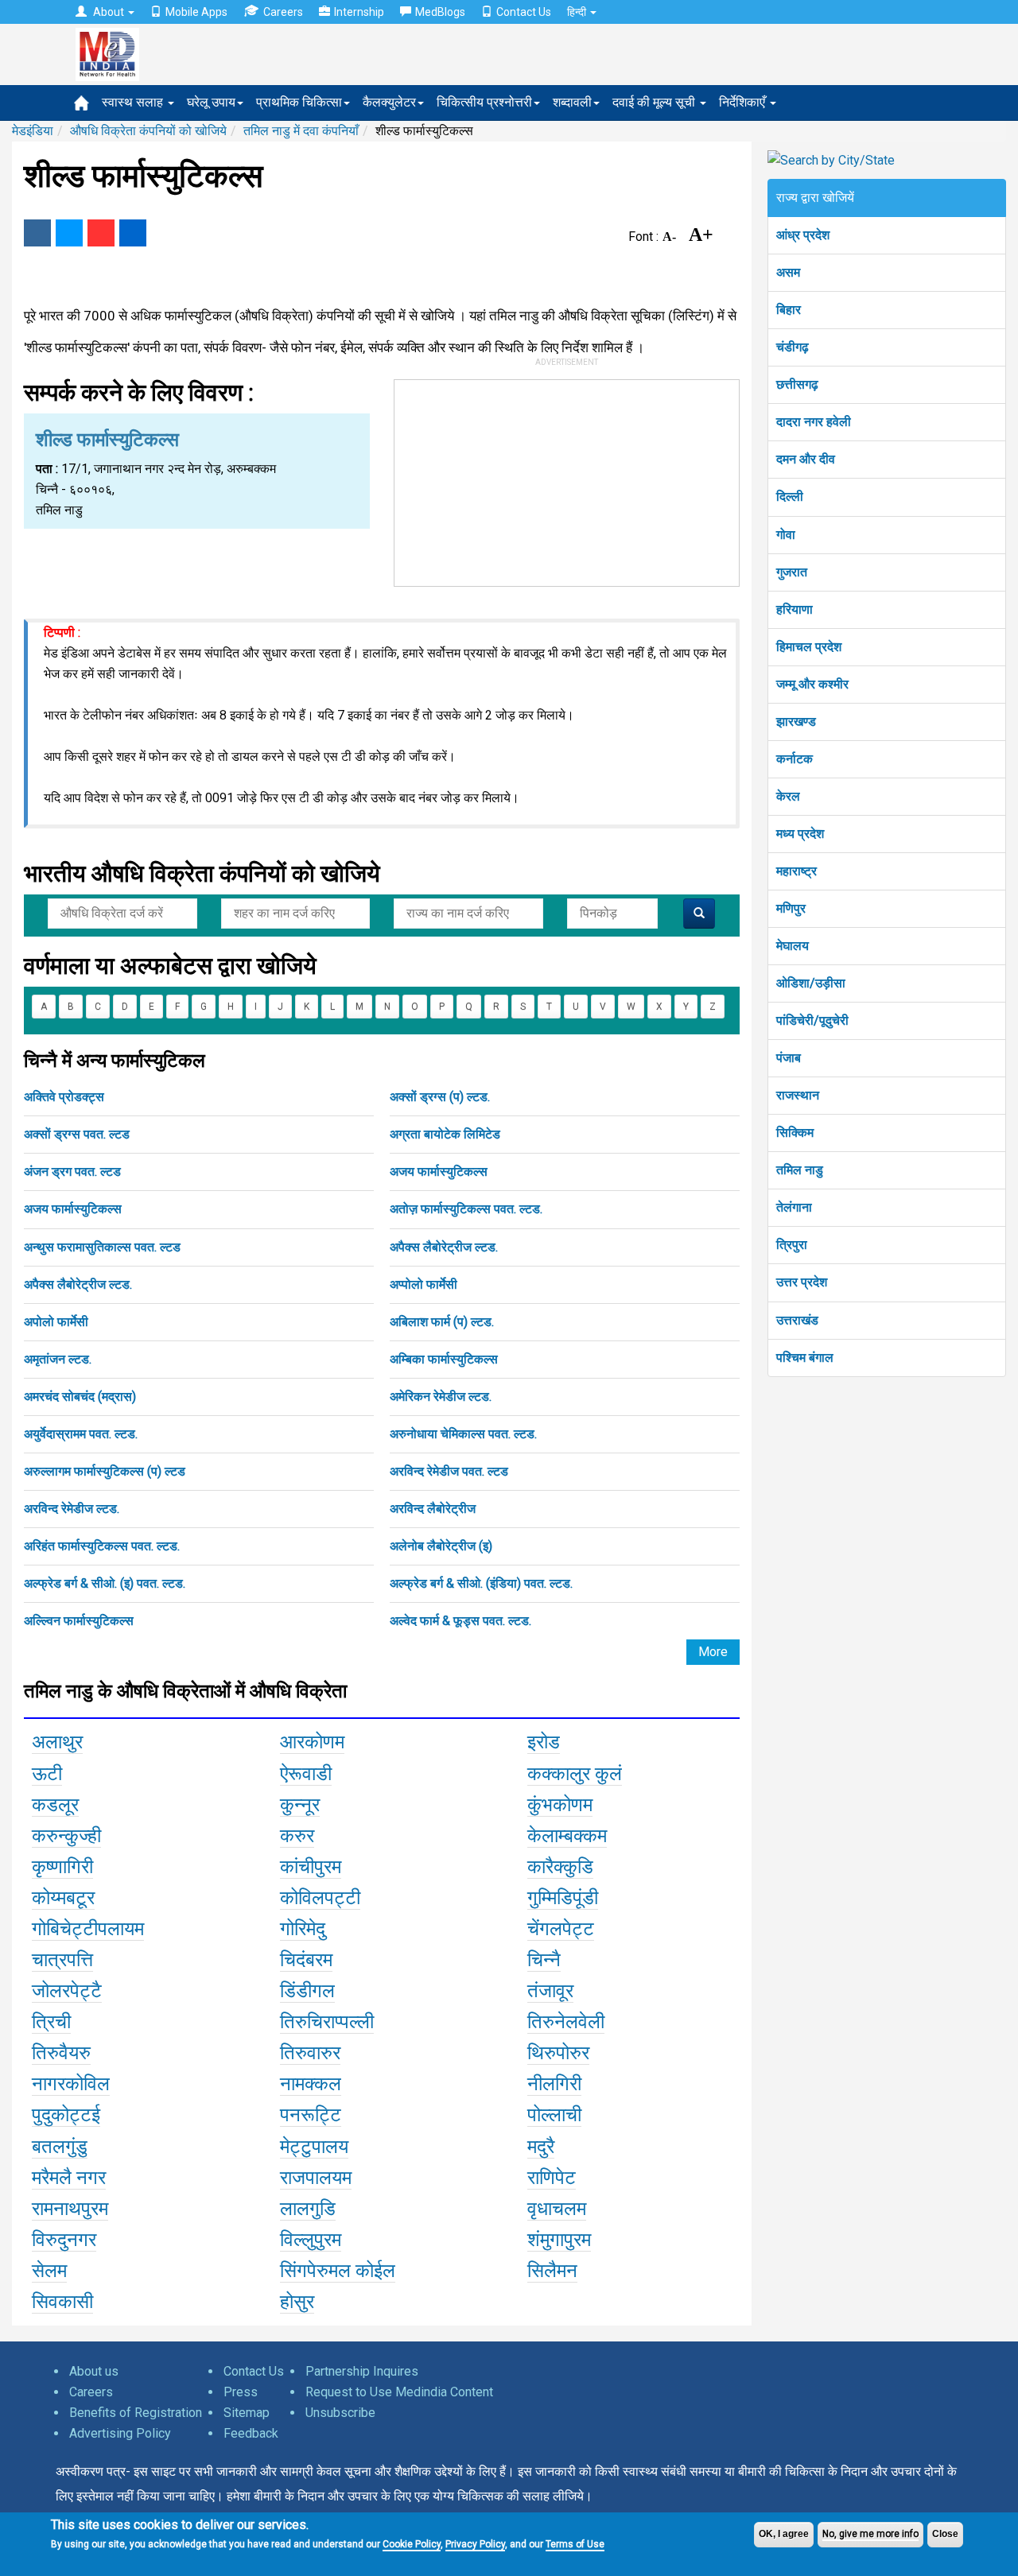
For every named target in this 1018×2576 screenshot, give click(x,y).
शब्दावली (572, 102)
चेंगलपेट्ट (561, 1929)
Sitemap (247, 2413)
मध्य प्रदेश (800, 834)
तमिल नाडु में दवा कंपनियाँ (301, 131)
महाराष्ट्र (797, 871)
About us (94, 2371)
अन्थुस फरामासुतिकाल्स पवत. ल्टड (102, 1247)
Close (945, 2534)
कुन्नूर (300, 1805)
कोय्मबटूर (63, 1898)
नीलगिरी (554, 2084)
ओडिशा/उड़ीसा (811, 983)
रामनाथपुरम (70, 2209)
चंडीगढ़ (793, 347)
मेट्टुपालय (314, 2147)
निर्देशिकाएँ (744, 102)
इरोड (544, 1742)
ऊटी (47, 1774)
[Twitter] (69, 233)
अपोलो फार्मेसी (56, 1322)
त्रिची (51, 2022)
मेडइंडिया (33, 131)
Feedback (251, 2433)
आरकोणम (312, 1742)
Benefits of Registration (136, 2413)
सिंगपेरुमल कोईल (338, 2271)
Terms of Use (575, 2544)
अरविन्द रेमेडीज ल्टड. (72, 1509)
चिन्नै (544, 1960)
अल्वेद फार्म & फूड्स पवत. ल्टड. (460, 1621)
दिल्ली (790, 497)
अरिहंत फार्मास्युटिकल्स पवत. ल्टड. (102, 1546)
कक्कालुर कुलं (575, 1774)
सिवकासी (62, 2302)
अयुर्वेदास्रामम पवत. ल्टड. (81, 1434)
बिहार (789, 310)
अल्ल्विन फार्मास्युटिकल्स (79, 1621)
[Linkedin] (133, 233)
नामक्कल (311, 2084)
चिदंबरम (306, 1960)
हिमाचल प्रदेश (809, 647)
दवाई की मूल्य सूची (655, 102)
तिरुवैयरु (61, 2053)
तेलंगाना (794, 1207)
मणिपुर (791, 908)
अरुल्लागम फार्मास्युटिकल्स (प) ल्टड (105, 1471)
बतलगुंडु (60, 2147)
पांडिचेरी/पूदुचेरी (812, 1020)
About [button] (109, 12)
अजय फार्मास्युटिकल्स (439, 1172)
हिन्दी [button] (578, 12)
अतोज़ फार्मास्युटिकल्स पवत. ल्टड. (466, 1209)
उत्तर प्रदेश (802, 1282)
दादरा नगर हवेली (814, 422)
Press (241, 2392)
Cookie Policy (412, 2544)
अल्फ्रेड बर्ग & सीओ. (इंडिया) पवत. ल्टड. (481, 1583)
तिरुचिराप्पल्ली (327, 2022)
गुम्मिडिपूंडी (563, 1898)
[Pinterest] (101, 233)
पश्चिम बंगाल (805, 1358)
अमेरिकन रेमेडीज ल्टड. (441, 1397)
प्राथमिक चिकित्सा (299, 102)
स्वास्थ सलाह (134, 102)
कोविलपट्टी (320, 1898)
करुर (297, 1836)
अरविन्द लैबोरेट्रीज (433, 1509)
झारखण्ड (796, 722)
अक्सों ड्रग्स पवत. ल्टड (77, 1134)
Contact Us (524, 12)
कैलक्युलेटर (389, 102)
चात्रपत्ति (62, 1960)
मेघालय (793, 946)
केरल (788, 796)
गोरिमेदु (303, 1929)
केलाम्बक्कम (567, 1836)
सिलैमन (552, 2271)
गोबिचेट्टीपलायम (88, 1929)
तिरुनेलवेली (566, 2022)
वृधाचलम (557, 2209)
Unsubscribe (340, 2413)
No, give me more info (870, 2534)
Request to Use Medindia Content (399, 2392)
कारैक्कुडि (560, 1867)
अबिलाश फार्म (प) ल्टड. (442, 1322)
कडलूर (55, 1805)
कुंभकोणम (560, 1805)
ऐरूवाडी (306, 1774)
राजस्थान (798, 1095)
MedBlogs (440, 12)
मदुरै (541, 2147)
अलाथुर (57, 1742)
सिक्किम (795, 1133)
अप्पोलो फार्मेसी (424, 1284)
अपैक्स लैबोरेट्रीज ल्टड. (444, 1247)
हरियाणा (795, 609)
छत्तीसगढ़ (797, 384)
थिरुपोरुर (558, 2053)
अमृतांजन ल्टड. (58, 1359)
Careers (283, 12)
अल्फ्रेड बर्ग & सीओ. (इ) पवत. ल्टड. (105, 1583)
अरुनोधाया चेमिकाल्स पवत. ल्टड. (463, 1434)
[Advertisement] (567, 479)
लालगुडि (308, 2209)
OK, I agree (784, 2534)
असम (788, 272)
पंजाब (789, 1058)
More (713, 1652)
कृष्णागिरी (62, 1867)
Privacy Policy (475, 2544)
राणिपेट (552, 2178)
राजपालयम (316, 2178)
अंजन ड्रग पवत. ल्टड (72, 1172)
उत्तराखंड (797, 1320)
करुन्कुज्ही (66, 1836)
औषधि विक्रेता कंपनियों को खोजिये (148, 131)
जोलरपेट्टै (67, 1991)
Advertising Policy (120, 2433)
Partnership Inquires (362, 2371)
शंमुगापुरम (559, 2240)
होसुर (297, 2302)
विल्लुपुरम (311, 2240)
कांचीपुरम (311, 1867)
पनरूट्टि (311, 2115)
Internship (359, 12)
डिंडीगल (307, 1991)
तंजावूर (550, 1991)
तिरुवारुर (310, 2053)
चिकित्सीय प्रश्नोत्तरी (484, 102)
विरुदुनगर (64, 2240)
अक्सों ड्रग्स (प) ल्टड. (440, 1097)
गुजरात (792, 572)
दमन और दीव (806, 459)
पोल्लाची (554, 2115)
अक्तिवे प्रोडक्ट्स (64, 1097)
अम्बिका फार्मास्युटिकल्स (444, 1359)
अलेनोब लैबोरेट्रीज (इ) (441, 1546)
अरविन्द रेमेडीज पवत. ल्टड (449, 1471)
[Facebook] (37, 233)
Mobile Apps (196, 12)
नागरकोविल (71, 2084)
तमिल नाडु (800, 1170)
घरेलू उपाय (211, 102)
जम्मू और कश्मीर (812, 684)
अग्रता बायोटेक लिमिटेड (445, 1134)
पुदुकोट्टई (66, 2115)
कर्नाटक (795, 759)
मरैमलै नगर (69, 2178)
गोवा (786, 535)
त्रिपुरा (792, 1245)
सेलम (49, 2271)
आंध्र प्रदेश (803, 235)
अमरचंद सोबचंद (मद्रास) (80, 1397)
